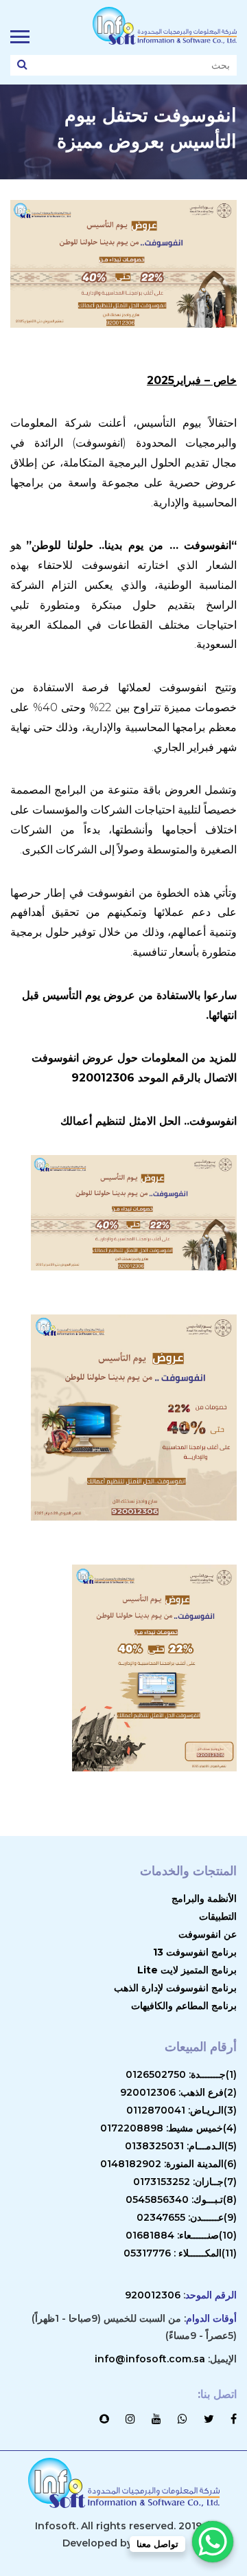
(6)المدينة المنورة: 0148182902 (168, 2164)
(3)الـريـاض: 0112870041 (181, 2110)
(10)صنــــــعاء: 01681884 (181, 2235)
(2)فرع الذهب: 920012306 (178, 2092)
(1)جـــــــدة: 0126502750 (181, 2074)
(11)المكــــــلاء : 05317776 (180, 2253)
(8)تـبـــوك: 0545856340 (181, 2199)
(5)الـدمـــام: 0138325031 (181, 2146)
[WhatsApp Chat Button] (213, 2542)
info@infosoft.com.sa (150, 2359)
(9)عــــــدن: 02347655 (187, 2217)
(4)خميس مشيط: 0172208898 (168, 2128)
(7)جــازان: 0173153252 (185, 2182)
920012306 (153, 2295)
